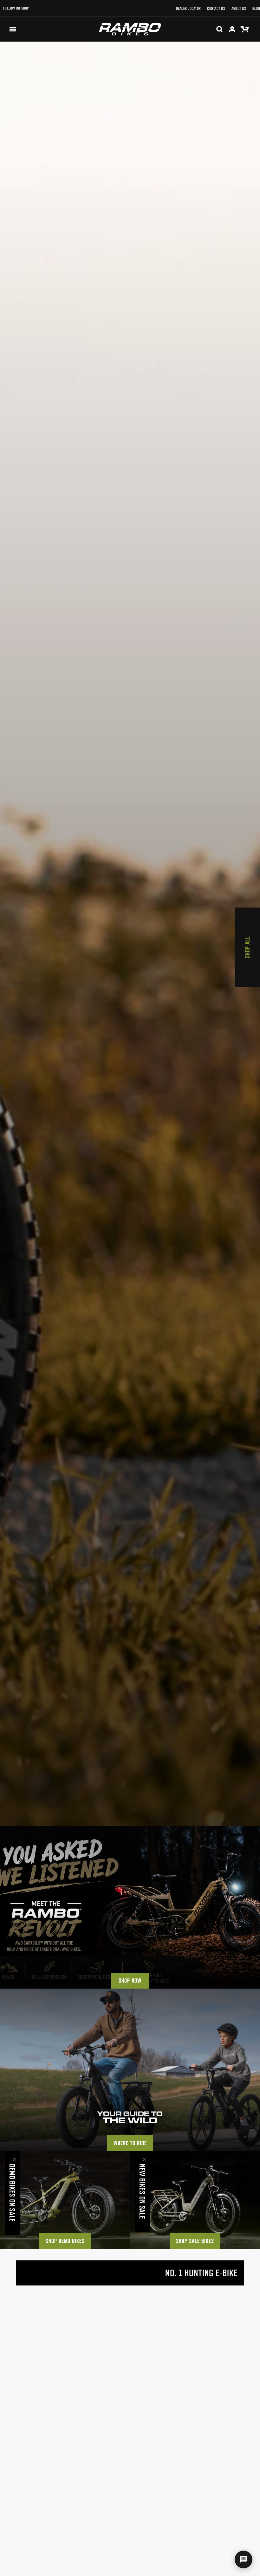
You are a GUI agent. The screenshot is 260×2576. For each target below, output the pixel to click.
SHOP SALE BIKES (195, 2241)
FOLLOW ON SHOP (16, 8)
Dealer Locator (188, 8)
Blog (256, 8)
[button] (13, 29)
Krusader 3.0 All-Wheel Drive (182, 2458)
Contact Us (216, 8)
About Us (239, 8)
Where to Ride (130, 2143)
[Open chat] (244, 2559)
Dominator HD (34, 2458)
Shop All (247, 947)
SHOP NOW (130, 1981)
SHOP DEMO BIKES (65, 2241)
